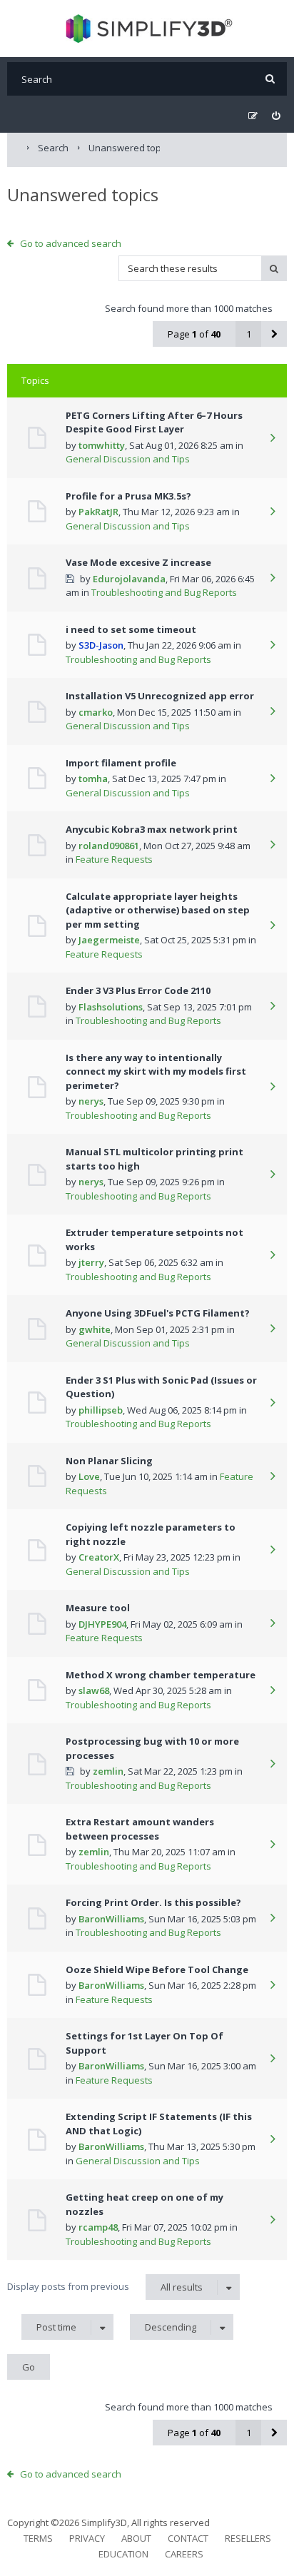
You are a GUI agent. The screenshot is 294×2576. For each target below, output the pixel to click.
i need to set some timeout (131, 629)
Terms (38, 2538)
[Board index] (147, 29)
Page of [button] (194, 334)
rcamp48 (98, 2227)
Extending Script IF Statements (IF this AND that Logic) (159, 2124)
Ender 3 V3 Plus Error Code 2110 (138, 990)
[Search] (270, 79)
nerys (91, 1101)
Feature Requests (114, 859)
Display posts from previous (105, 2287)
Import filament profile (121, 763)
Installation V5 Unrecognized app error (160, 696)
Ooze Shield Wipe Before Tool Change (157, 1969)
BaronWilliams (111, 1919)
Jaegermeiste (109, 940)
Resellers (248, 2538)
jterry (91, 1262)
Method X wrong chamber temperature (161, 1675)
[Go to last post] (273, 439)
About (136, 2538)
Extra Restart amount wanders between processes (140, 1829)
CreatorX (99, 1557)
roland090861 (109, 846)
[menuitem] (276, 116)
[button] (274, 334)
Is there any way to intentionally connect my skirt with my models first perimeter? (156, 1071)
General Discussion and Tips (128, 459)
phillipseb (101, 1410)
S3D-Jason (101, 645)
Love (89, 1476)
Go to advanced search (71, 243)
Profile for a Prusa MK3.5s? (128, 496)
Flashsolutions (111, 1007)
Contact (188, 2538)
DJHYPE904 (102, 1624)
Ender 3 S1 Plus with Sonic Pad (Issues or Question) (161, 1387)
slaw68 (94, 1690)
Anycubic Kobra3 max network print (152, 829)
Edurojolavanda (129, 579)
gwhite (95, 1329)
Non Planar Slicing (109, 1461)
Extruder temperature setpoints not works (154, 1239)
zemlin (108, 1771)
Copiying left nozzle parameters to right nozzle (151, 1534)
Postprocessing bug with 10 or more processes (152, 1748)
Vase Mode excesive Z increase (138, 562)
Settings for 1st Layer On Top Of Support (145, 2043)
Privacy (87, 2538)
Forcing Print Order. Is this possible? (153, 1902)
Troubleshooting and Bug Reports (164, 592)
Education (123, 2554)
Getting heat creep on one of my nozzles (145, 2204)
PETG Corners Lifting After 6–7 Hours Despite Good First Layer (154, 422)
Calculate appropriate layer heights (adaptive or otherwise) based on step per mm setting (158, 910)
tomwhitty (102, 445)
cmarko (96, 712)
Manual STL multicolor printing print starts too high (154, 1159)
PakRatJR (98, 512)
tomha (93, 779)
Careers (184, 2554)
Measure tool (98, 1608)
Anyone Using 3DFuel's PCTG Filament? (158, 1313)
